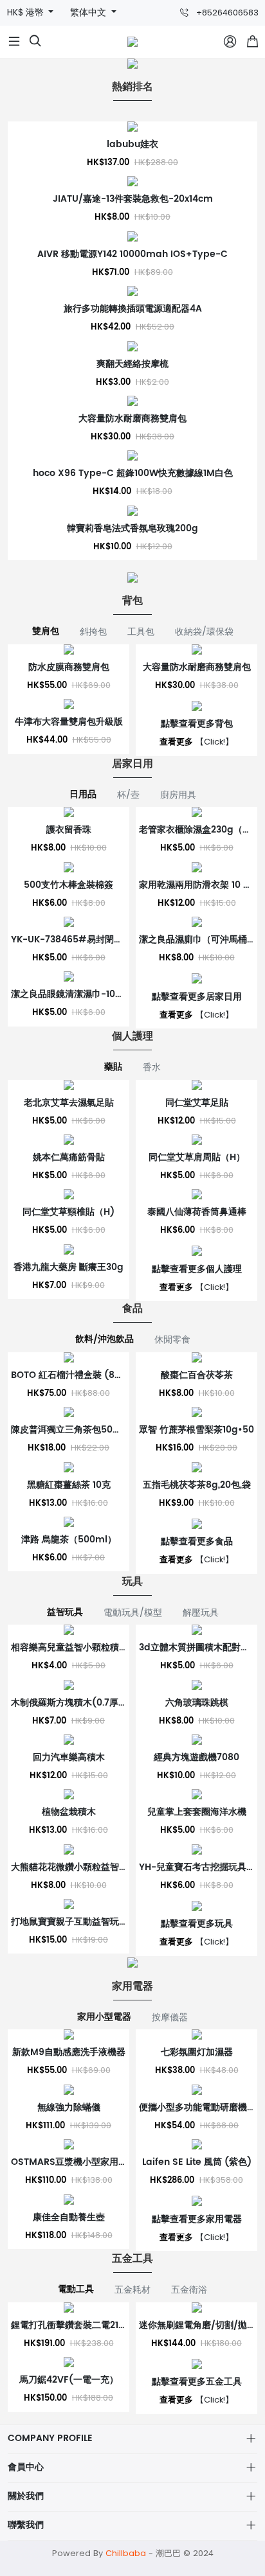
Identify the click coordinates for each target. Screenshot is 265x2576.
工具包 (141, 631)
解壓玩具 (201, 1612)
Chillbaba (126, 2553)
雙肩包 (46, 631)
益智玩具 (65, 1612)
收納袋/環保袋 (204, 631)
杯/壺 (128, 795)
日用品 (83, 795)
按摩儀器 (170, 2017)
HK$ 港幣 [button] (27, 13)
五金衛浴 (189, 2289)
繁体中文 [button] (89, 13)
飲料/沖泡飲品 (105, 1339)
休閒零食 (172, 1339)
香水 (152, 1067)
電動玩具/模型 (133, 1612)
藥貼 (113, 1067)
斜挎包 (93, 631)
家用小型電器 (104, 2017)
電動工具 (76, 2289)
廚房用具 (178, 795)
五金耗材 (132, 2289)
